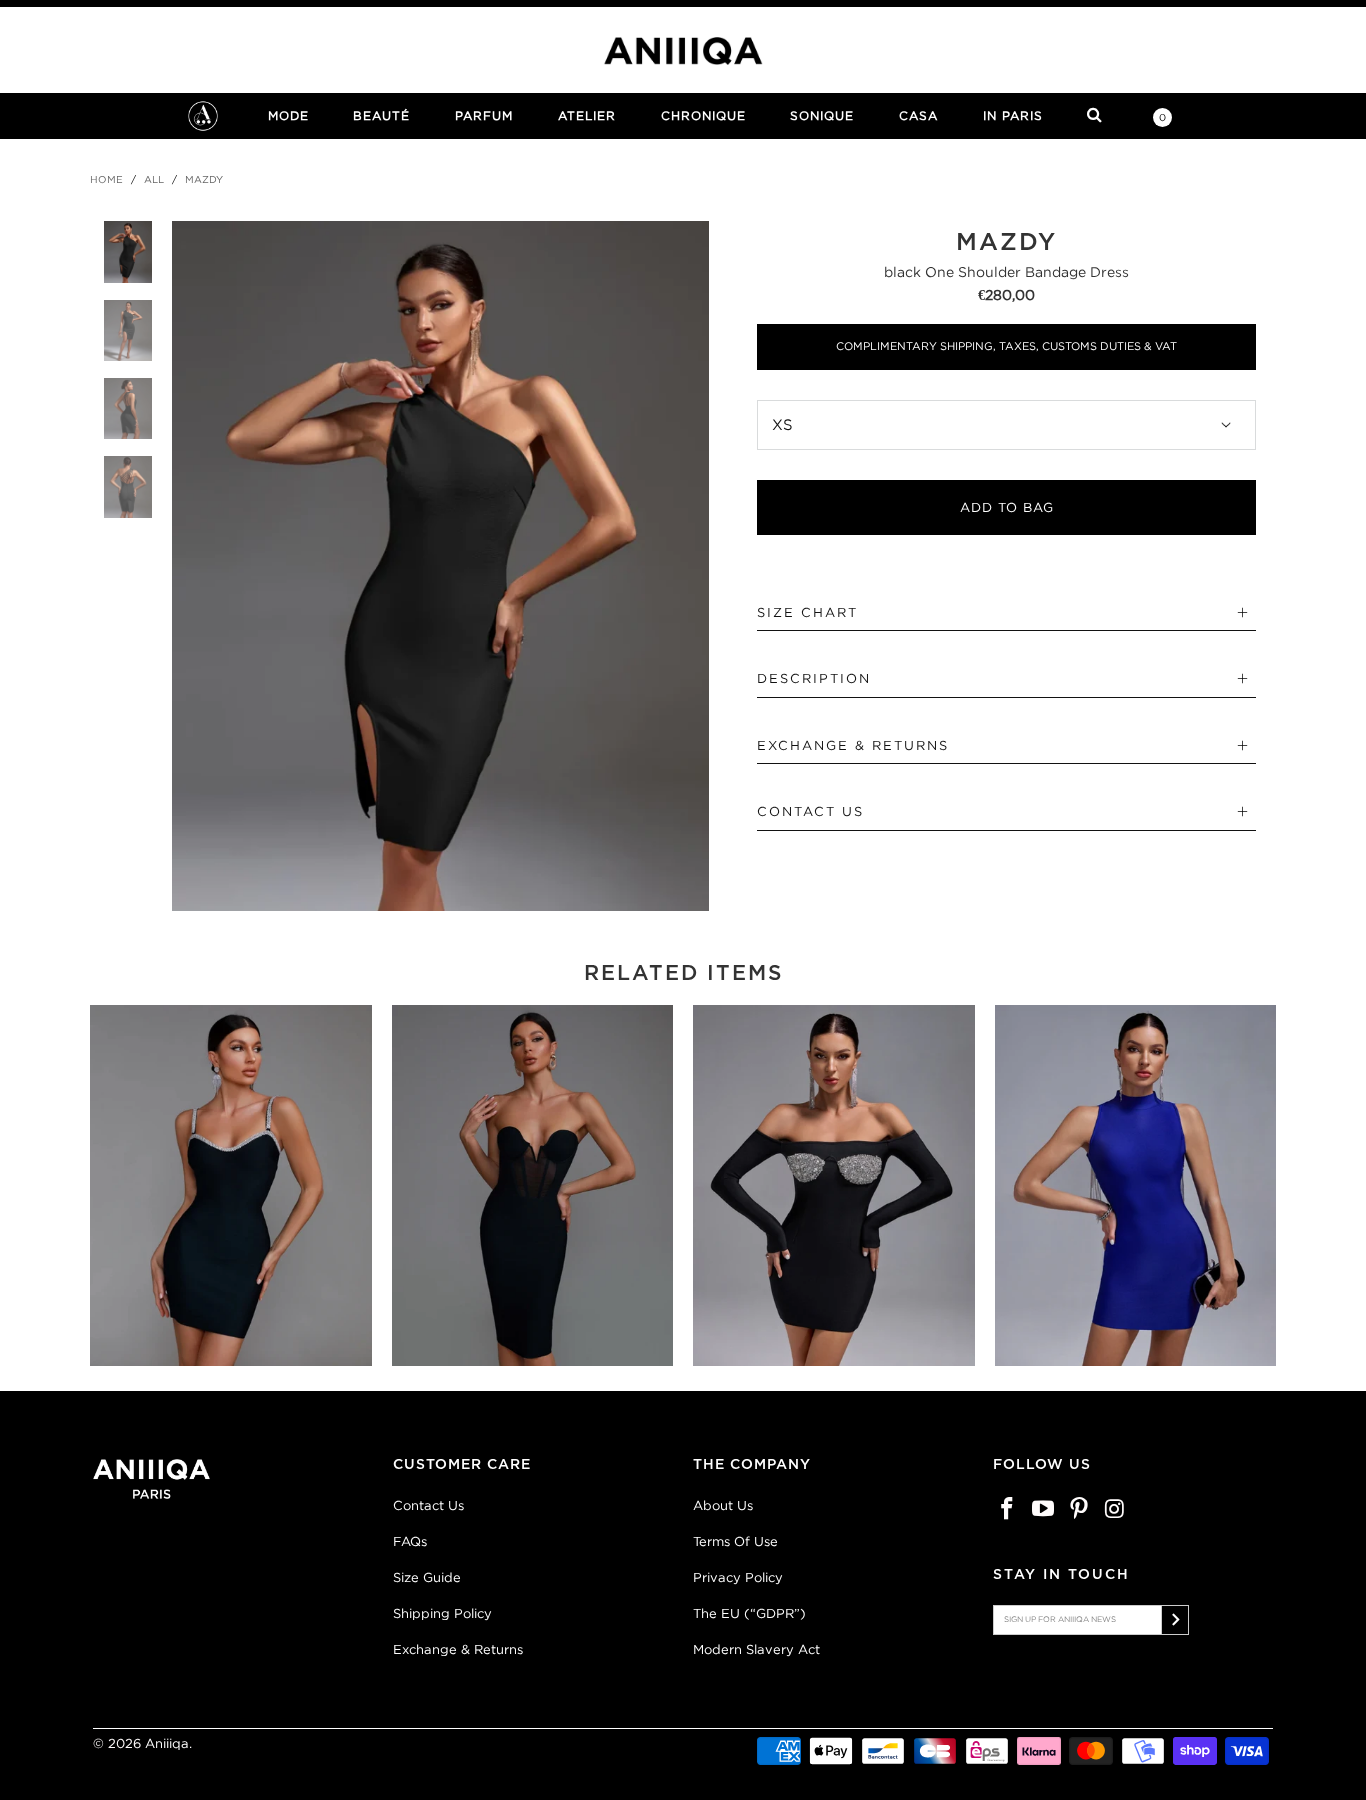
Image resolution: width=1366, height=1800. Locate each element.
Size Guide (427, 1577)
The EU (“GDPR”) (749, 1613)
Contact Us (428, 1505)
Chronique (703, 115)
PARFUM (484, 115)
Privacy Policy (738, 1577)
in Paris (1013, 115)
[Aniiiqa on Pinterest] (1079, 1509)
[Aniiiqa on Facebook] (1008, 1509)
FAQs (410, 1541)
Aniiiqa (167, 1743)
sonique (822, 115)
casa (918, 115)
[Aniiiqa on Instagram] (1115, 1509)
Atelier (587, 115)
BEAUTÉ (381, 115)
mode (288, 115)
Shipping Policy (442, 1613)
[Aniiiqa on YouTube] (1044, 1509)
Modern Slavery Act (756, 1649)
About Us (723, 1505)
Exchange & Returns (458, 1649)
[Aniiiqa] (683, 51)
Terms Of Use (735, 1541)
